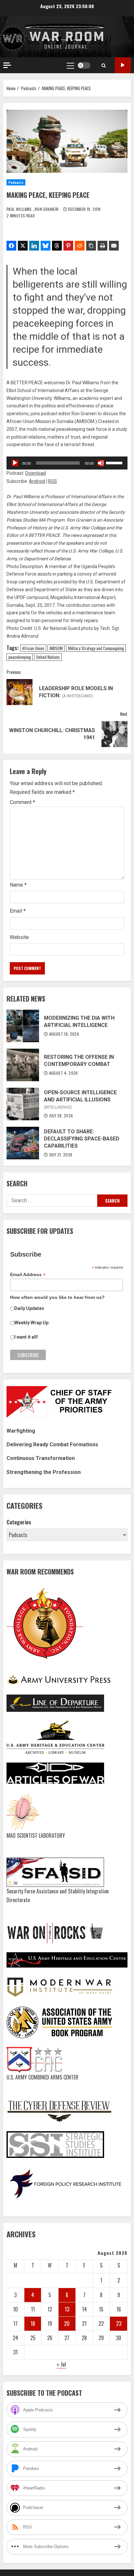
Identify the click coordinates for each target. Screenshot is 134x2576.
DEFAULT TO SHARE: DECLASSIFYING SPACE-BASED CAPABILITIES (23, 1143)
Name (18, 885)
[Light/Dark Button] (84, 65)
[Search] (104, 65)
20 (67, 2324)
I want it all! (26, 1337)
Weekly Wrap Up (31, 1323)
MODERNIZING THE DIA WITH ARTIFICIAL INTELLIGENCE (23, 1026)
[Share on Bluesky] (46, 246)
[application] (67, 463)
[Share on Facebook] (11, 246)
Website (19, 937)
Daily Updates (29, 1308)
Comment (22, 802)
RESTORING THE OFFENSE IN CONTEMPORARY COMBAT (23, 1065)
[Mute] (101, 463)
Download (36, 473)
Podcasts (16, 182)
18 (33, 2324)
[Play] (15, 463)
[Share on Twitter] (23, 246)
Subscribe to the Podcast (123, 65)
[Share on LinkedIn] (34, 246)
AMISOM (56, 648)
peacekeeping (20, 657)
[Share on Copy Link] (91, 246)
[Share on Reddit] (80, 246)
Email (18, 911)
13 (67, 2309)
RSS (53, 481)
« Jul (61, 2364)
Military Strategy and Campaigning (96, 648)
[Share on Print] (102, 246)
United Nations (48, 657)
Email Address (28, 1275)
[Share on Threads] (57, 246)
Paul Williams (20, 209)
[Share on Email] (114, 246)
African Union (33, 648)
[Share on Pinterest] (68, 246)
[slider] (115, 462)
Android (37, 481)
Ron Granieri (47, 209)
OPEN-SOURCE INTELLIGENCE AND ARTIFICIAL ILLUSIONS (23, 1104)
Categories (19, 1522)
